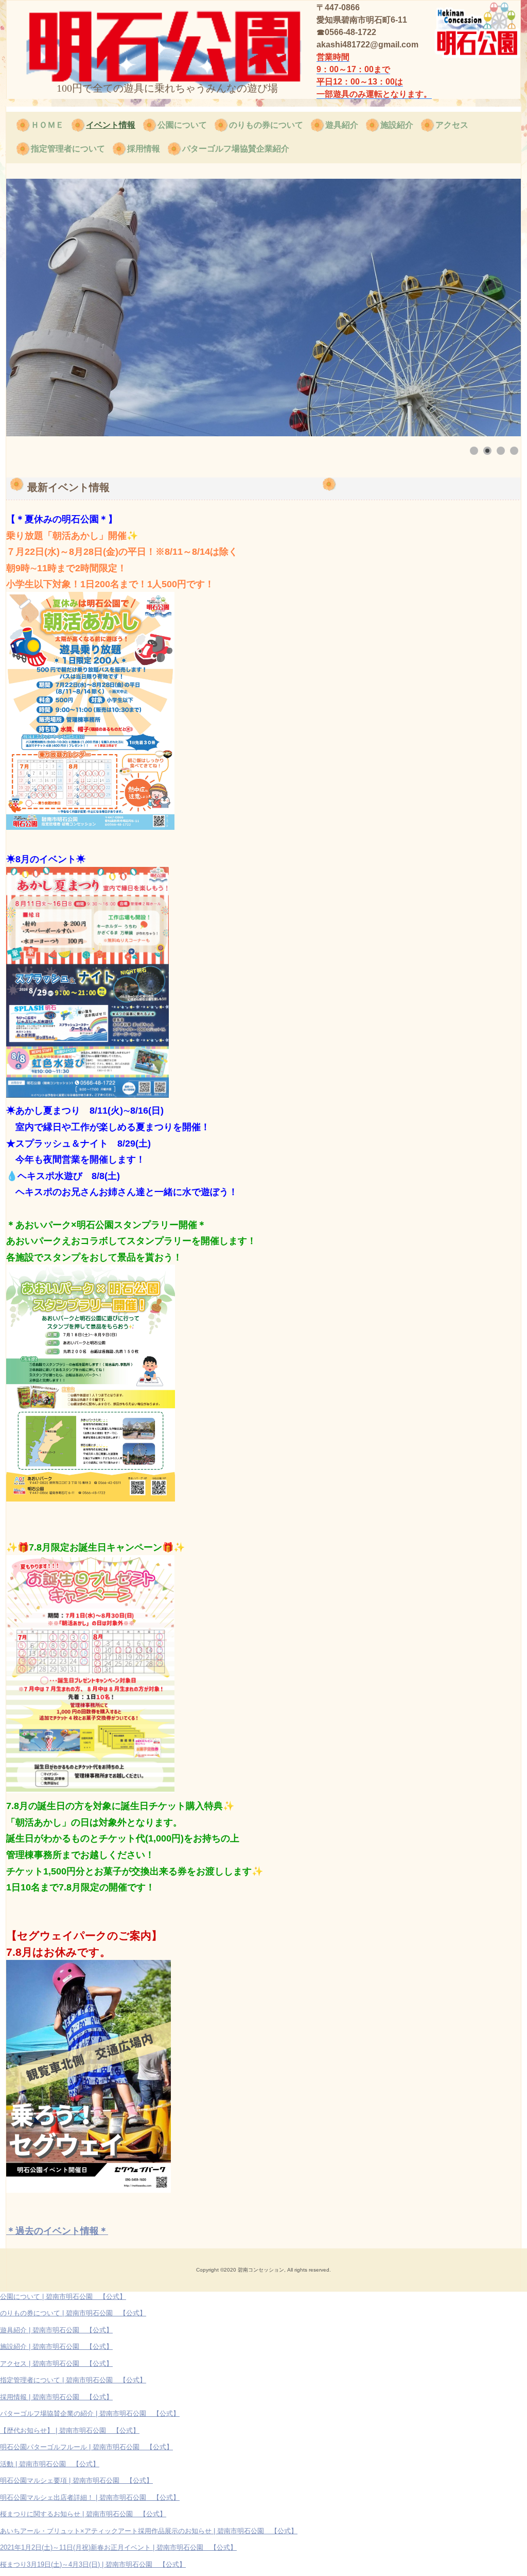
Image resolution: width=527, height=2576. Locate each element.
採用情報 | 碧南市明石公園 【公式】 (56, 2397)
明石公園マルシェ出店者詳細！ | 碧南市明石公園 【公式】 (90, 2497)
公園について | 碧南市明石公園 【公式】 (63, 2297)
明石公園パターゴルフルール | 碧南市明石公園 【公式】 (86, 2447)
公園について (182, 125)
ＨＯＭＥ (47, 125)
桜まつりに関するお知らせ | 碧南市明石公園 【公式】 (83, 2514)
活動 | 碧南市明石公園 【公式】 (50, 2464)
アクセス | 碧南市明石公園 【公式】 (56, 2364)
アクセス (452, 125)
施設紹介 (397, 125)
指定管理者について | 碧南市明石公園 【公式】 (73, 2380)
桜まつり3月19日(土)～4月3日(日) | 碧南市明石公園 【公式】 (93, 2564)
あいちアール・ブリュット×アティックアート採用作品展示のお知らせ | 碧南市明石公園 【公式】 (149, 2531)
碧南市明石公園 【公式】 (106, 40)
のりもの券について (266, 125)
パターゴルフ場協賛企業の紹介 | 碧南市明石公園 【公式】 (90, 2413)
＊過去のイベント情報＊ (57, 2231)
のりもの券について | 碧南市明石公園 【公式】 (73, 2313)
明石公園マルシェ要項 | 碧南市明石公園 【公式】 (76, 2480)
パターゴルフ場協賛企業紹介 (236, 149)
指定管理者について (68, 149)
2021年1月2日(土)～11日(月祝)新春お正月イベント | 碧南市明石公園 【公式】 (118, 2547)
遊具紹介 (342, 125)
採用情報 (144, 149)
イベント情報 (111, 125)
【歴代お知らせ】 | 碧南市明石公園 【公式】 (70, 2430)
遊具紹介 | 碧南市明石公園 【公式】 (56, 2330)
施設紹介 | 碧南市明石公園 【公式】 (56, 2347)
